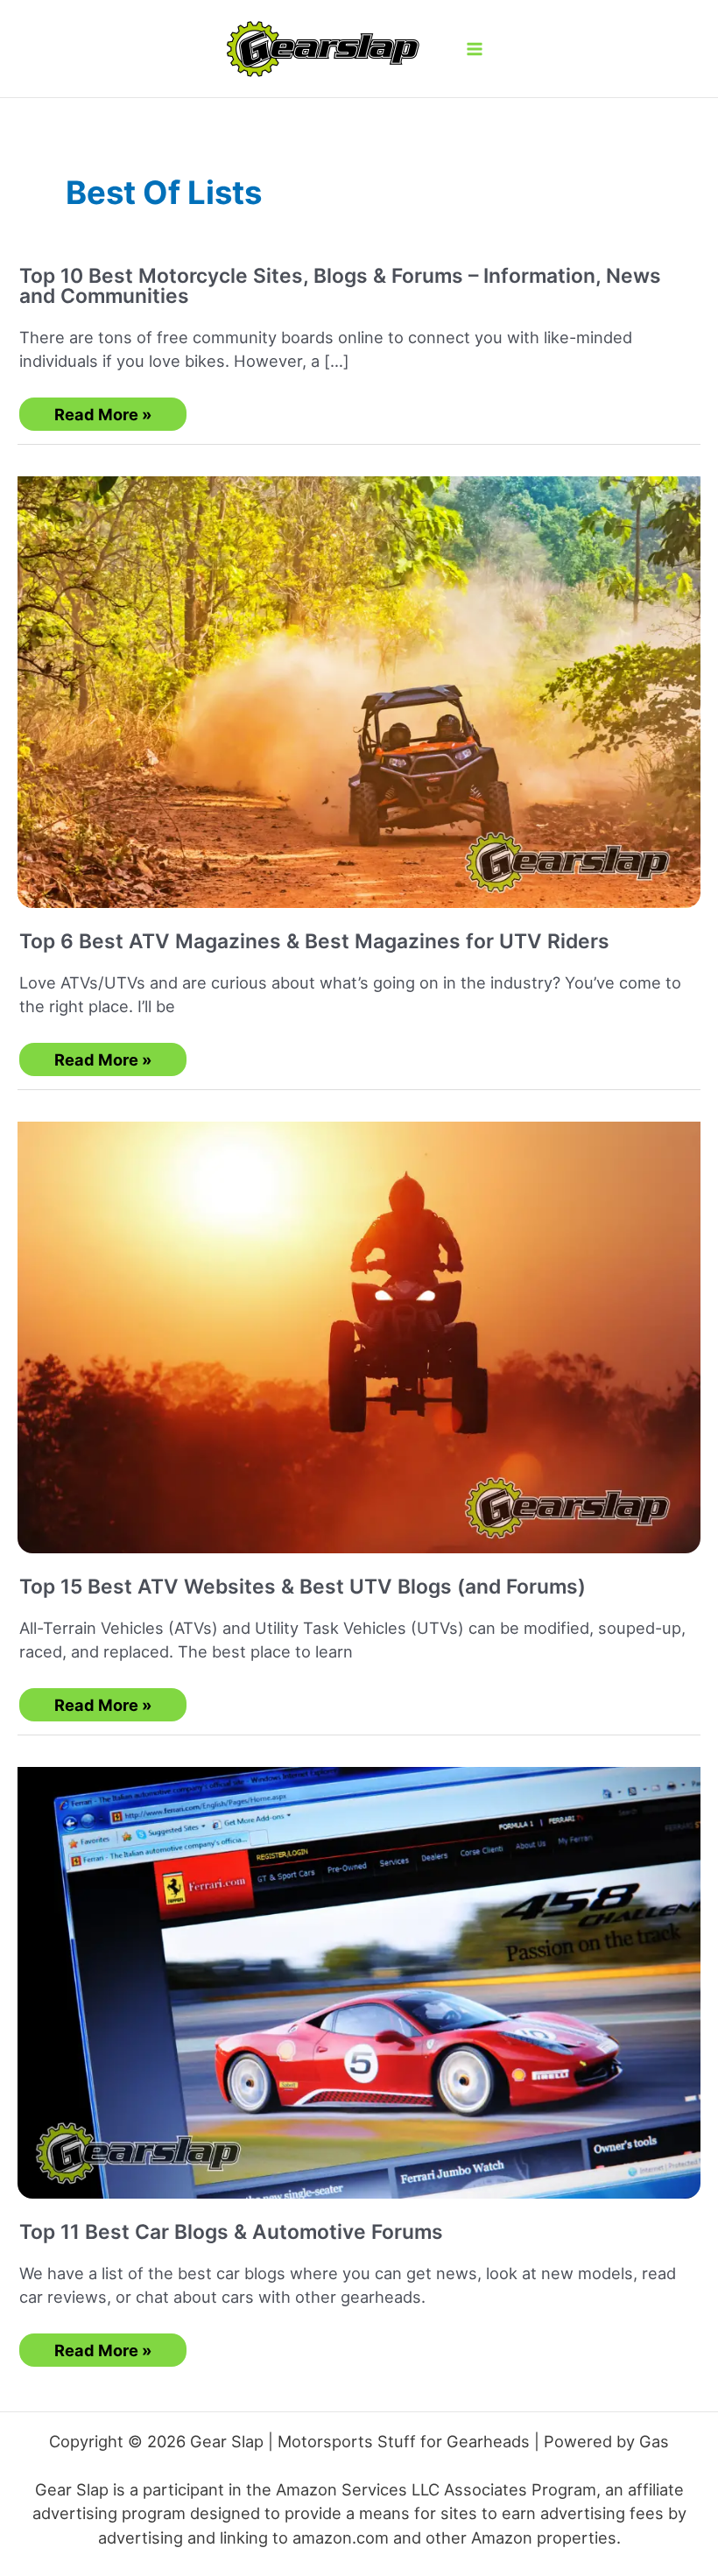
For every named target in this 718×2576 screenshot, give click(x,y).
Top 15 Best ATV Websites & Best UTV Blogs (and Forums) (303, 1587)
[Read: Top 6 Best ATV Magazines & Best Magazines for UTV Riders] (359, 679)
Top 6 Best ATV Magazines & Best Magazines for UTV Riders (314, 941)
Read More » (106, 417)
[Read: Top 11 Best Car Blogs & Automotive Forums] (359, 1969)
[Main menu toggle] (474, 49)
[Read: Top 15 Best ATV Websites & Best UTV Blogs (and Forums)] (359, 1324)
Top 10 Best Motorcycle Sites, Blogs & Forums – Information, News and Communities (340, 286)
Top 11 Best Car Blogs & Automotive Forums (231, 2232)
